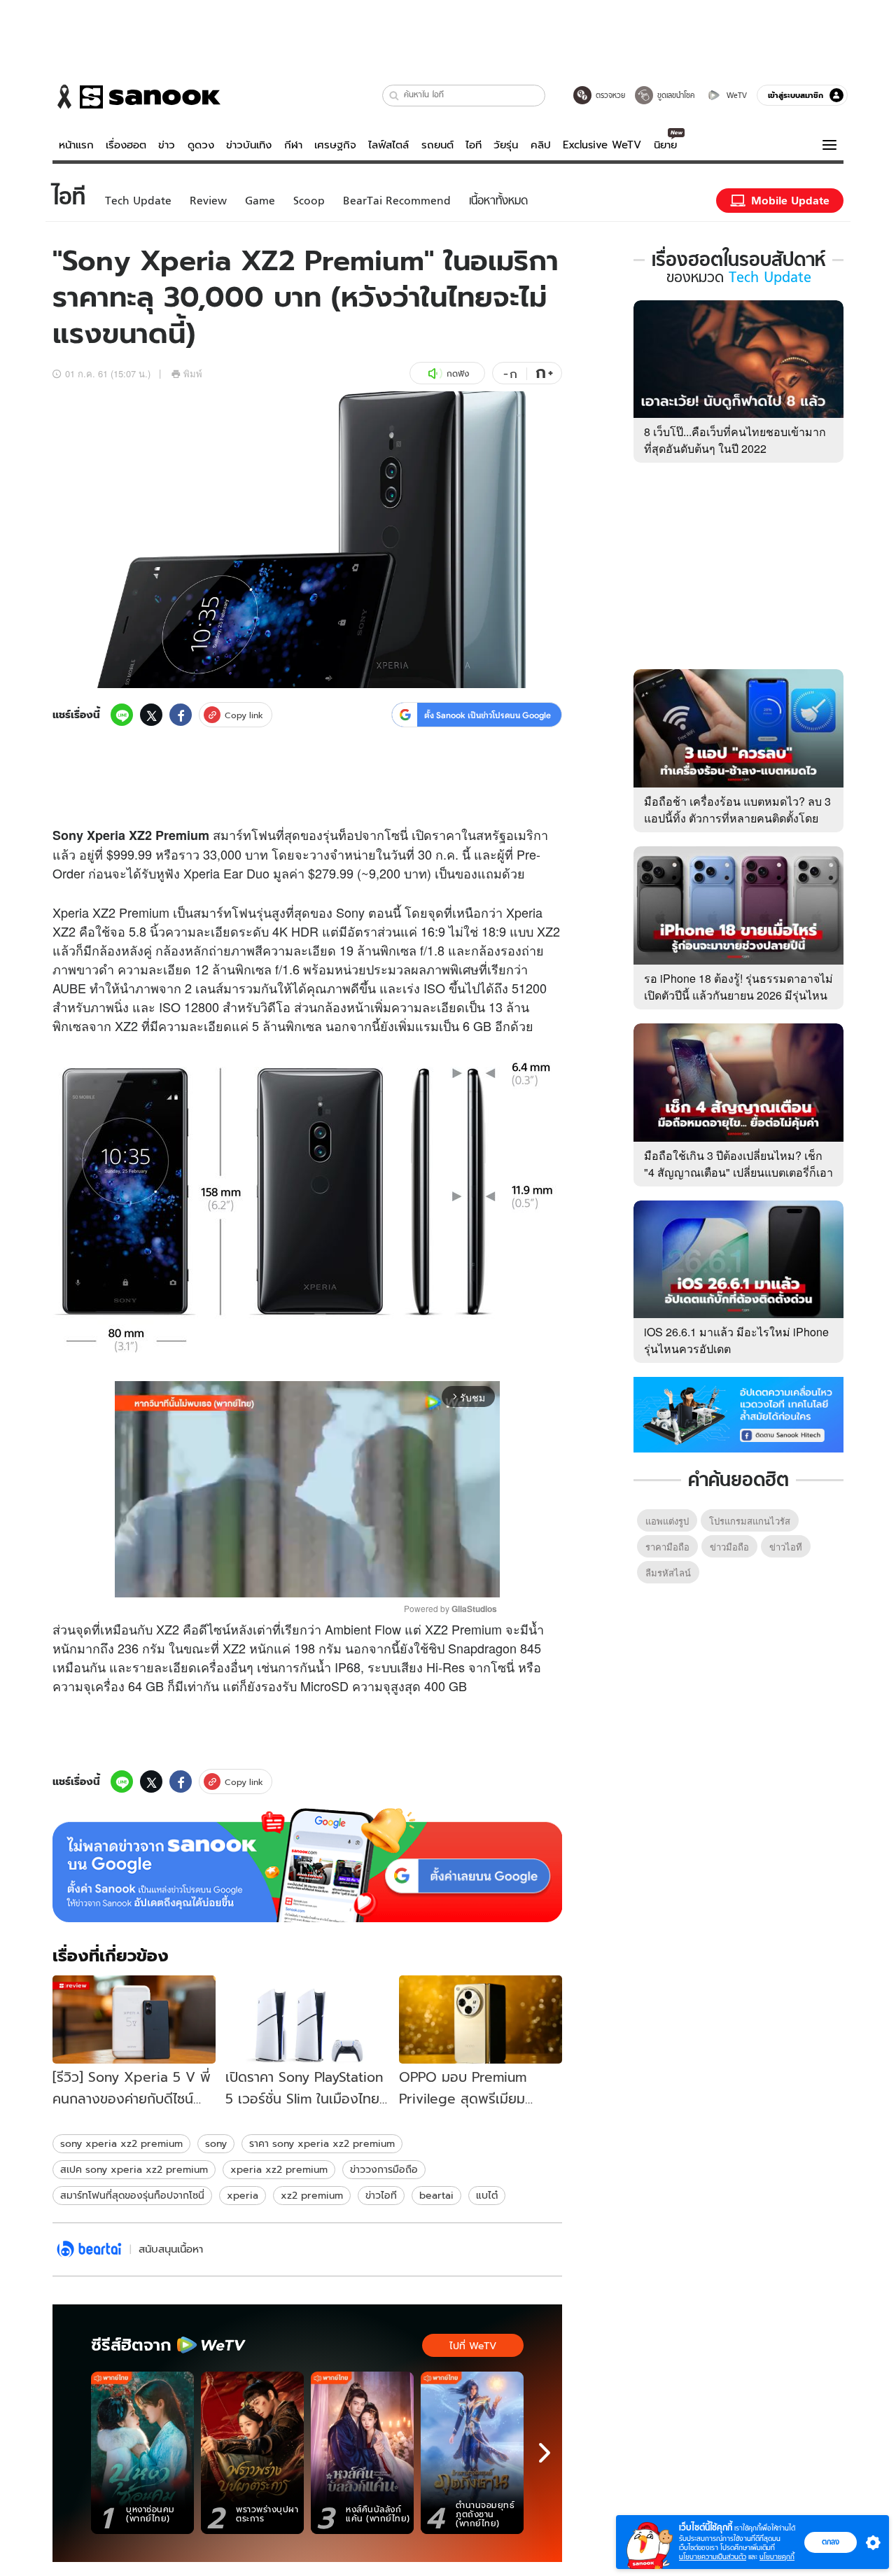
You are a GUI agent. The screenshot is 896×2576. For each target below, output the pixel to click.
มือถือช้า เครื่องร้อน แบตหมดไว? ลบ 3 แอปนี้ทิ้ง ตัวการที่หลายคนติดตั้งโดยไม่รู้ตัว (737, 818)
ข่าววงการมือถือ (384, 2169)
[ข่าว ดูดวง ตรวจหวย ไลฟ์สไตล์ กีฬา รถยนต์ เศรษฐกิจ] (136, 97)
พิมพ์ (193, 373)
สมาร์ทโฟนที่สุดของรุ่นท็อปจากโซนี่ (132, 2195)
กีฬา (293, 145)
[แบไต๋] (89, 2249)
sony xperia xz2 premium (121, 2143)
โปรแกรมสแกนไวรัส (750, 1521)
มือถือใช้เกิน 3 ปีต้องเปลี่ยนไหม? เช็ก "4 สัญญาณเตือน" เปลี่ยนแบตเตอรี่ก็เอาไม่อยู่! (738, 1172)
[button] (394, 96)
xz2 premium (312, 2195)
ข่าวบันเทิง (249, 145)
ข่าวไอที (381, 2195)
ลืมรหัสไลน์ (668, 1573)
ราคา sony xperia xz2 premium (322, 2143)
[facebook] (181, 715)
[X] (151, 715)
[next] (545, 2453)
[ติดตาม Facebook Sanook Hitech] (738, 1413)
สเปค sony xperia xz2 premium (134, 2169)
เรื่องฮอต (126, 145)
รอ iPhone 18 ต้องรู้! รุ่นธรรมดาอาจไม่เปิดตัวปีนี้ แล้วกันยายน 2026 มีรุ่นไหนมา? (738, 995)
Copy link (244, 715)
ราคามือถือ (667, 1547)
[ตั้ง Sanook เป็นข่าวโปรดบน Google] (307, 1865)
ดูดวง (201, 145)
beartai (436, 2195)
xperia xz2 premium (279, 2169)
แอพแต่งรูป (667, 1521)
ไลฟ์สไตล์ (388, 145)
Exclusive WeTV (602, 145)
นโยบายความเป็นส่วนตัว (713, 2557)
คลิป (541, 145)
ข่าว (167, 145)
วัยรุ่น (506, 145)
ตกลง (831, 2542)
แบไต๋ (487, 2195)
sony (216, 2143)
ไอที (474, 145)
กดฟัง (458, 373)
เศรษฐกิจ (335, 145)
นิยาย (665, 145)
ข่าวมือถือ (729, 1547)
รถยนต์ (437, 145)
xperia (243, 2195)
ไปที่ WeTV (473, 2346)
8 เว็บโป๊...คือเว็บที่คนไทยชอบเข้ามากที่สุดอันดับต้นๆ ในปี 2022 (735, 440)
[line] (122, 715)
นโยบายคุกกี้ (777, 2557)
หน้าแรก (76, 145)
